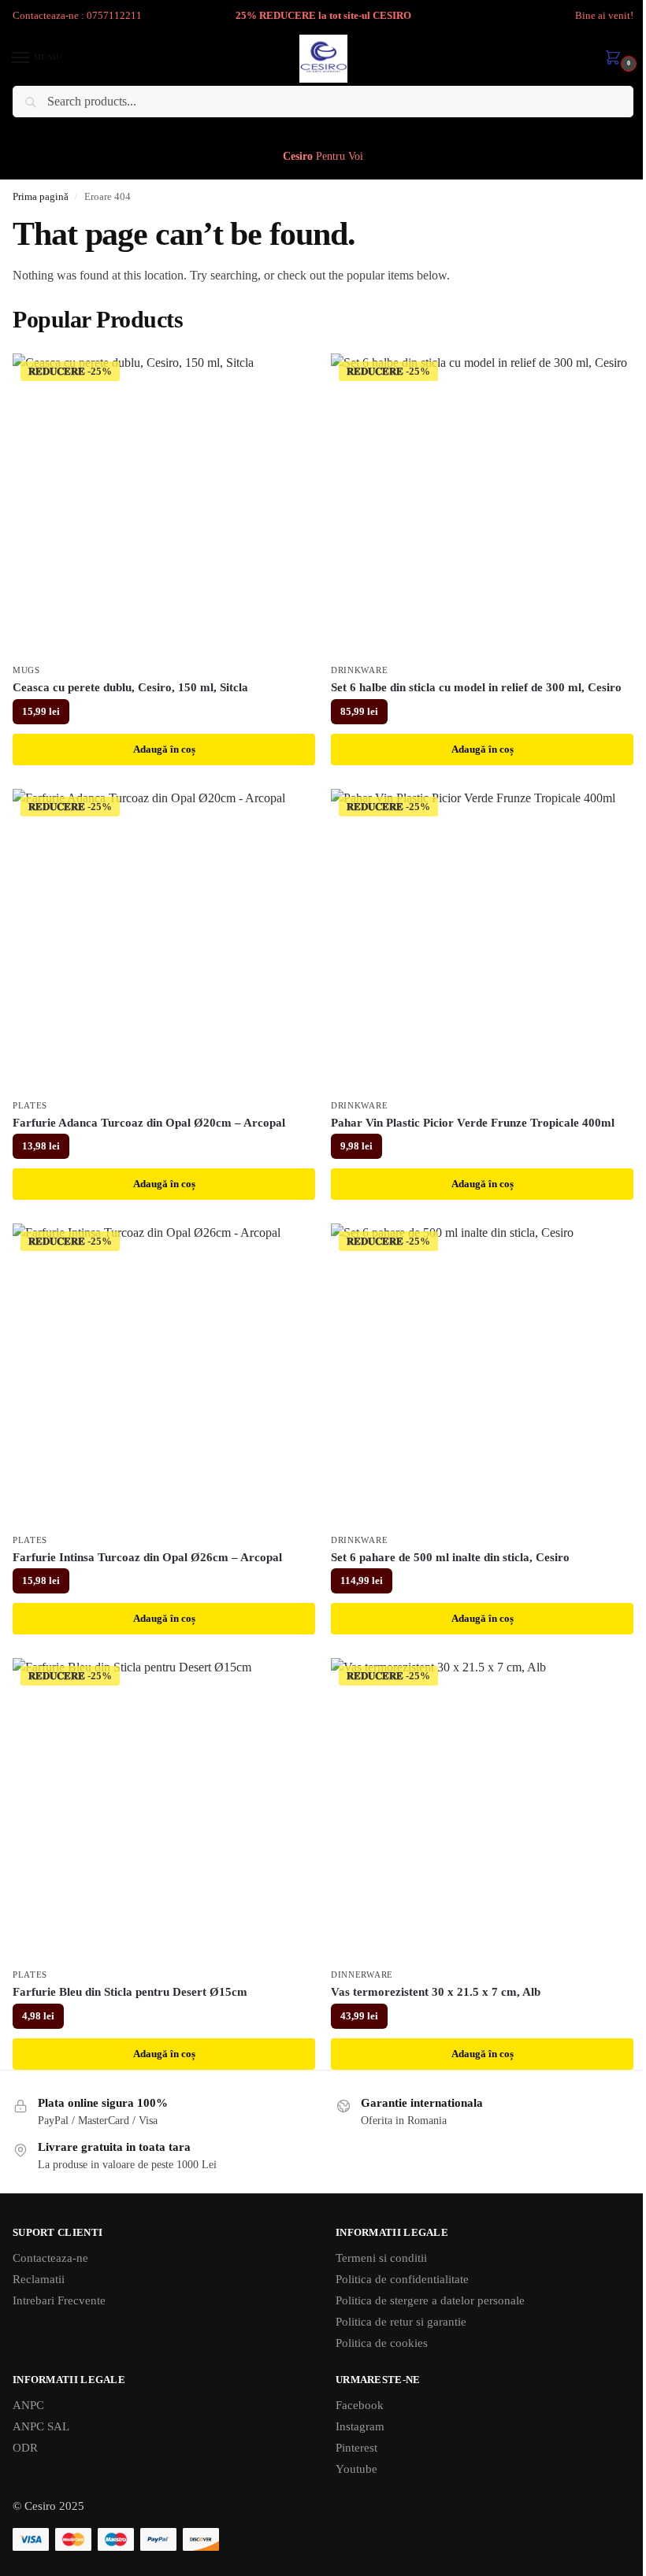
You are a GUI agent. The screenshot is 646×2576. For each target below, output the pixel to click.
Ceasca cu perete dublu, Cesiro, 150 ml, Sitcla (130, 687)
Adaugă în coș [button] (164, 749)
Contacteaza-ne (50, 2258)
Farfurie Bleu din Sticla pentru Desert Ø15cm (130, 1992)
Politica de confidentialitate (402, 2279)
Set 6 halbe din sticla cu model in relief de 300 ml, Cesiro (476, 687)
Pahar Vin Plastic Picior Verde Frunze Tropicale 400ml (473, 1123)
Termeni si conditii (381, 2258)
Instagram (360, 2426)
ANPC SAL (41, 2426)
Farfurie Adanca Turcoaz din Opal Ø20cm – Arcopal (149, 1123)
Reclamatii (39, 2279)
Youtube (356, 2469)
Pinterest (356, 2448)
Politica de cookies (382, 2343)
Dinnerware (362, 1975)
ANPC (28, 2405)
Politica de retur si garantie (401, 2322)
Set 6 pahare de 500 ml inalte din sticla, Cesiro (450, 1557)
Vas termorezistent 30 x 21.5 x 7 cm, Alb (436, 1992)
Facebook (360, 2405)
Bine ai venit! (604, 15)
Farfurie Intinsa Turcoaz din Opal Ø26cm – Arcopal (147, 1557)
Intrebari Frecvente (59, 2300)
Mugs (26, 670)
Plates (30, 1106)
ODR (25, 2448)
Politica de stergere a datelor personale (430, 2300)
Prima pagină (41, 196)
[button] (616, 59)
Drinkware (359, 670)
